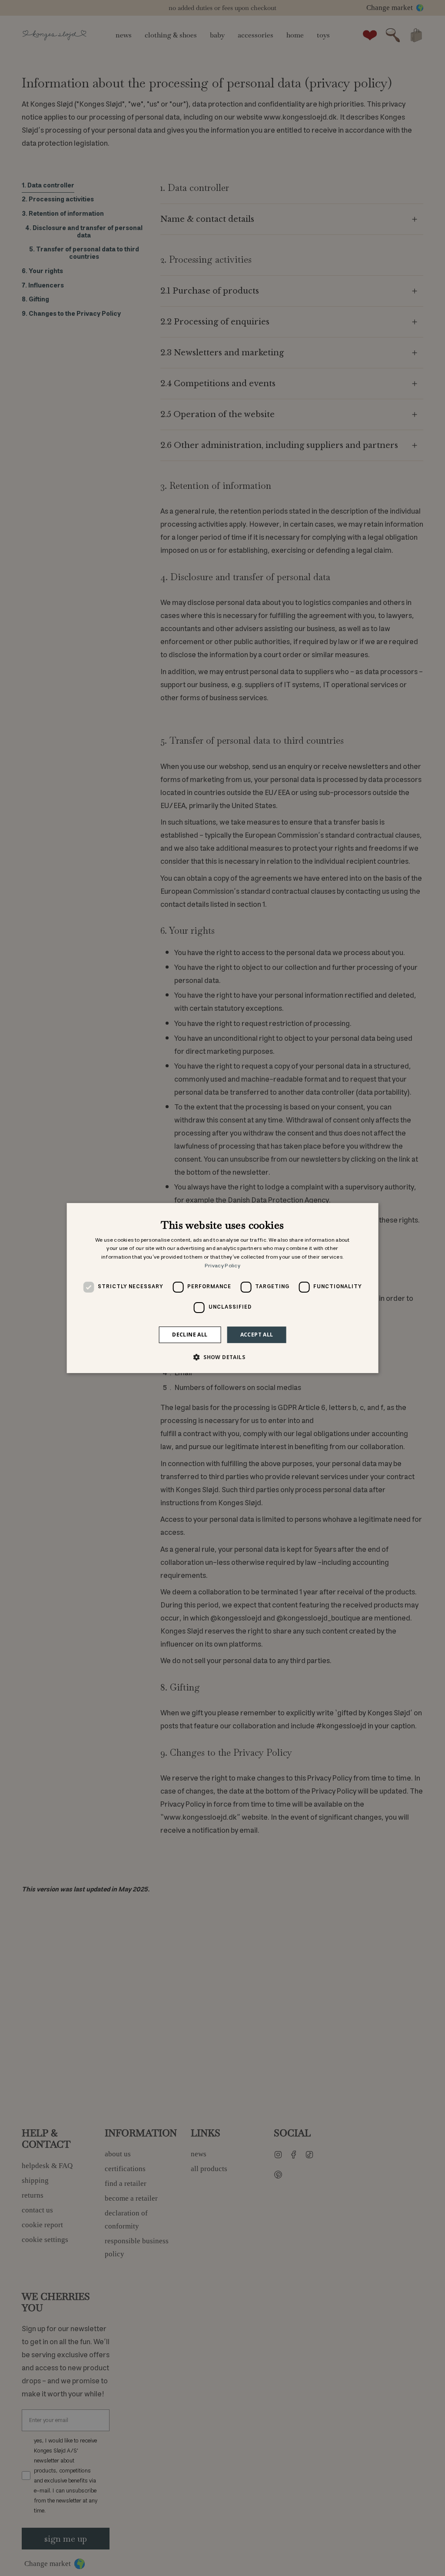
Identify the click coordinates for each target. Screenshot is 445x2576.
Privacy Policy (222, 1266)
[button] (222, 1357)
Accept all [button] (257, 1335)
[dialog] (223, 1288)
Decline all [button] (190, 1335)
